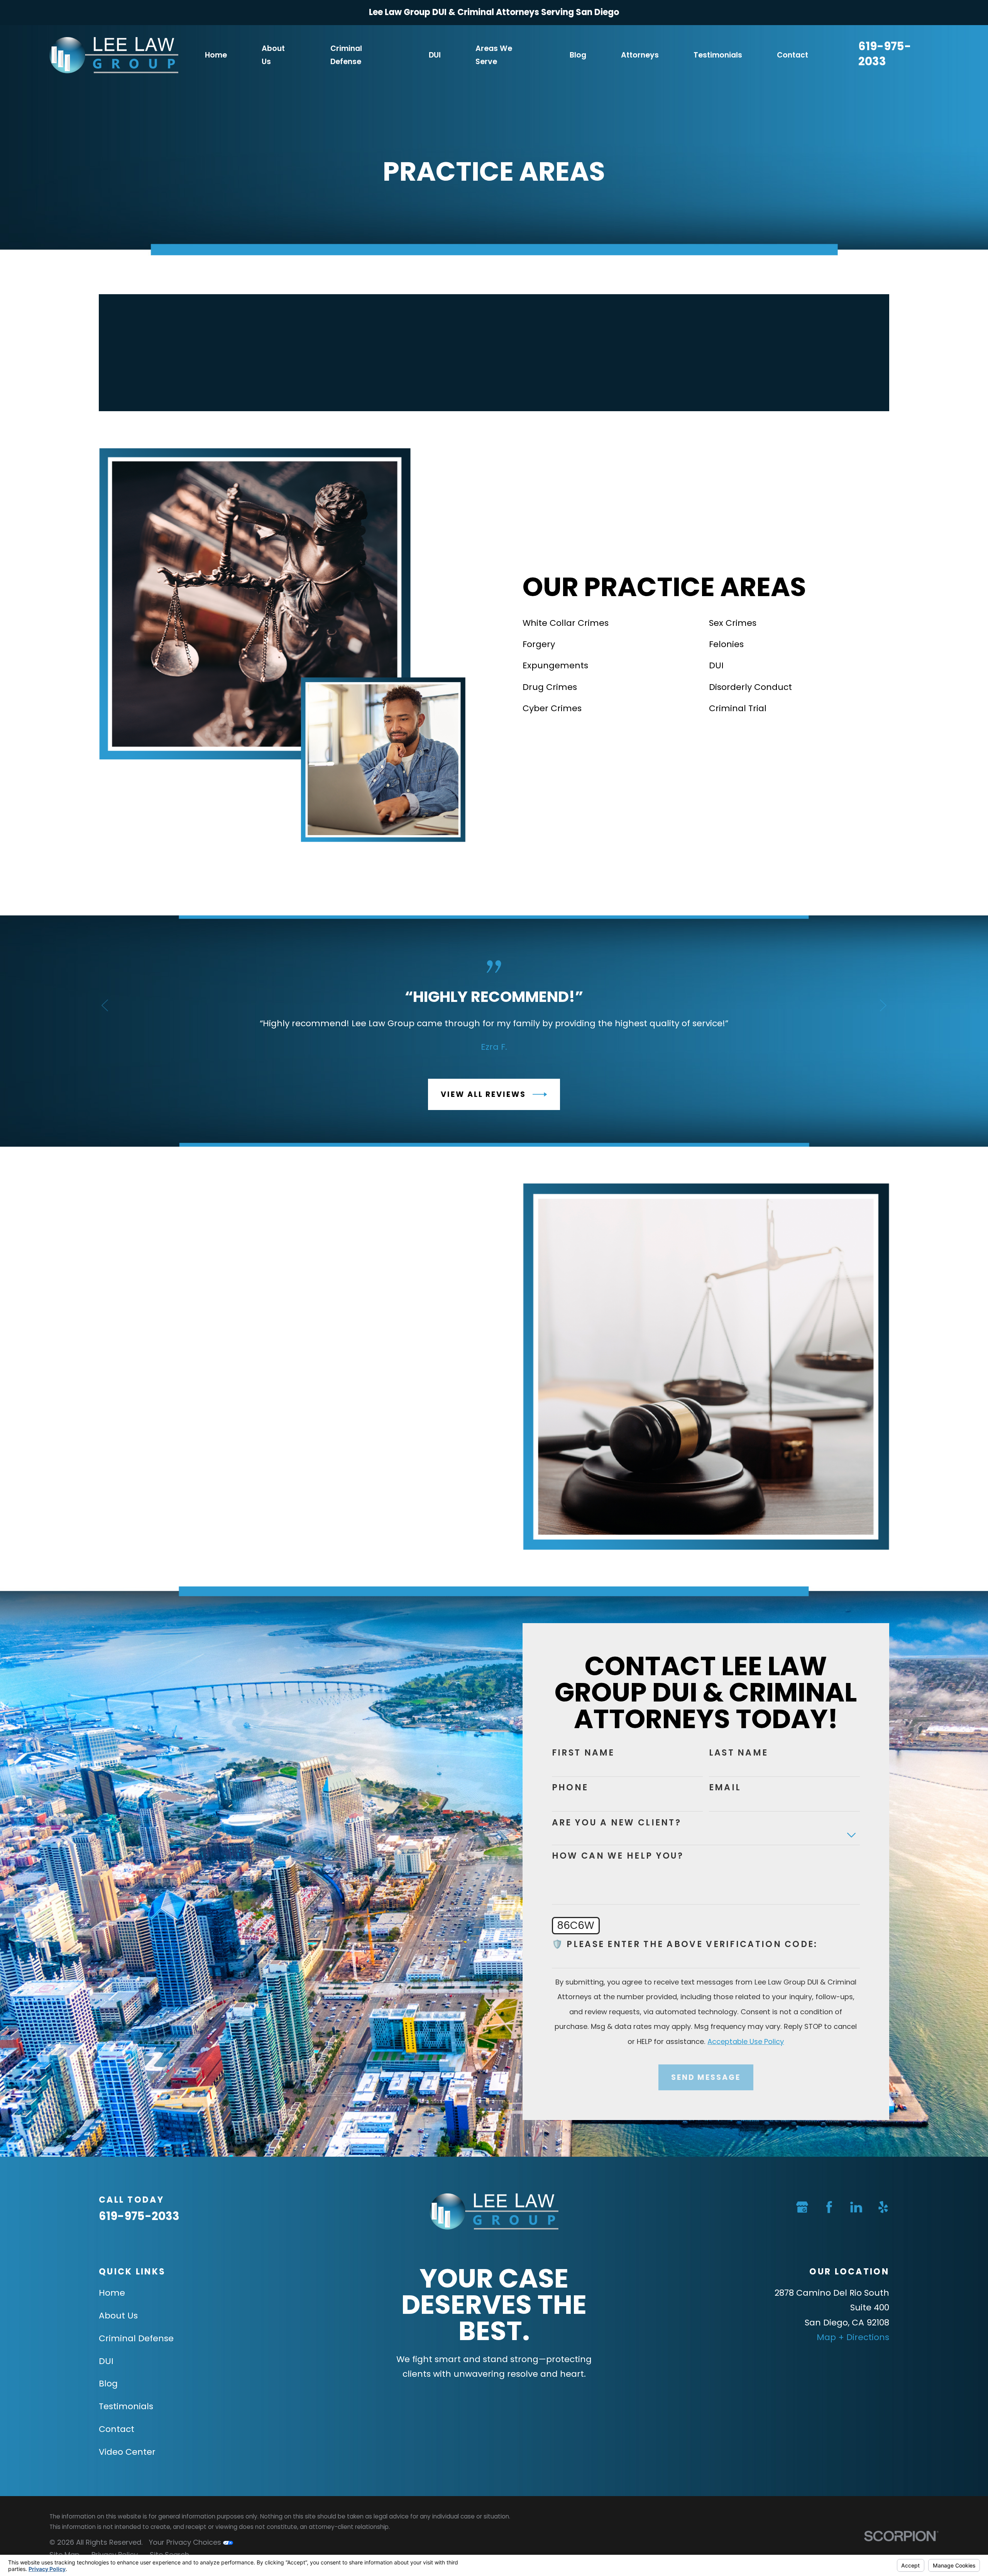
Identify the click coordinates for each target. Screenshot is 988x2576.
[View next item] (883, 1006)
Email (725, 1788)
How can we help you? (618, 1856)
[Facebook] (829, 2207)
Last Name (739, 1753)
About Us (118, 2316)
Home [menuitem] (216, 55)
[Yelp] (883, 2207)
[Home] (114, 55)
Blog (108, 2384)
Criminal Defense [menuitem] (346, 55)
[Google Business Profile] (802, 2207)
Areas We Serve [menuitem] (494, 55)
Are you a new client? (617, 1823)
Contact (117, 2429)
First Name (583, 1753)
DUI (106, 2361)
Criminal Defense (136, 2338)
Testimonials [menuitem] (718, 55)
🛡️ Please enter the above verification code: (685, 1944)
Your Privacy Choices (186, 2542)
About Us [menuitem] (273, 55)
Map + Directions (853, 2337)
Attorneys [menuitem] (640, 55)
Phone (570, 1788)
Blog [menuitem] (578, 55)
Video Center (127, 2452)
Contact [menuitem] (793, 55)
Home (112, 2293)
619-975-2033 (885, 54)
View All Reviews (483, 1094)
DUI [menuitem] (435, 55)
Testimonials (126, 2406)
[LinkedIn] (856, 2207)
